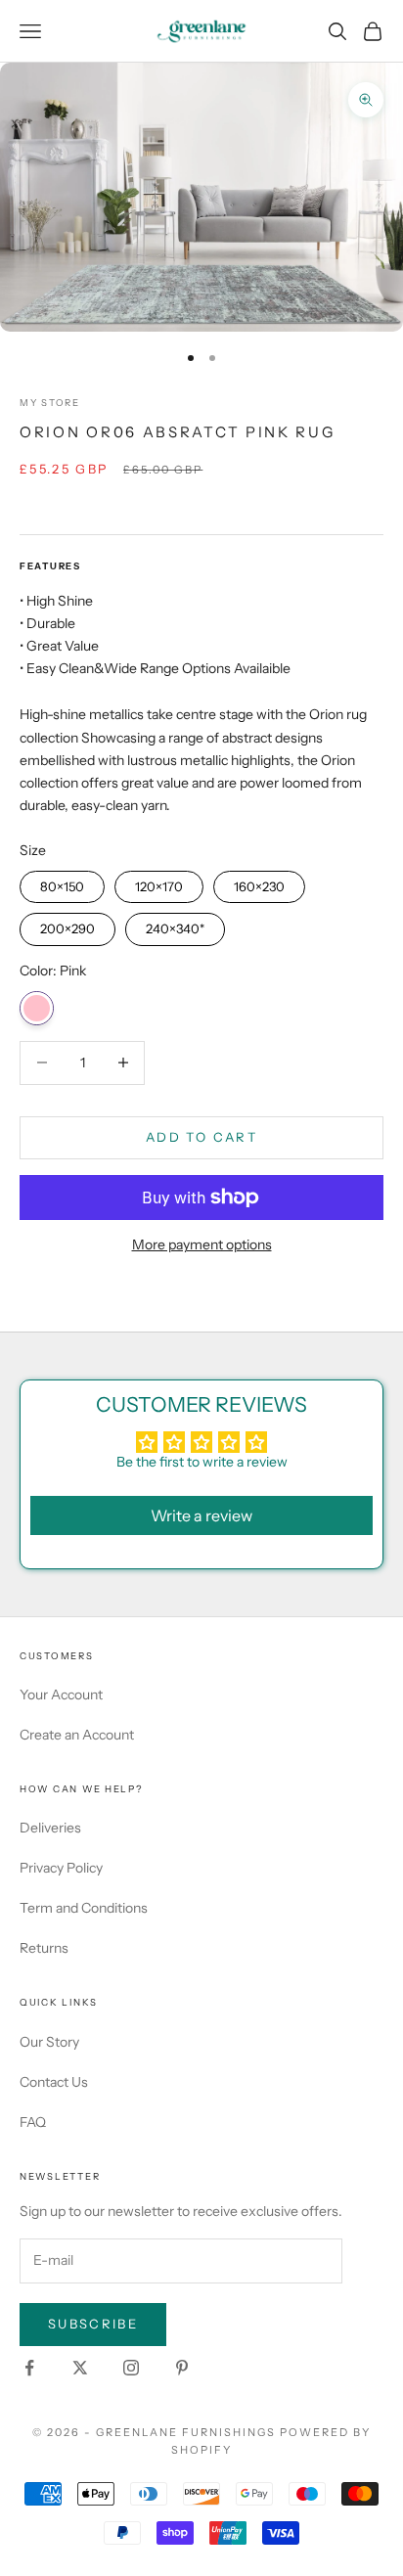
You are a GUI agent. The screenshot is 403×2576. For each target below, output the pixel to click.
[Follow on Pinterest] (182, 2368)
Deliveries (50, 1828)
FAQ (33, 2122)
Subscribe (93, 2324)
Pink (37, 1008)
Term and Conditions (84, 1908)
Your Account (61, 1695)
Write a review (201, 1515)
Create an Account (77, 1735)
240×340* (176, 925)
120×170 (159, 882)
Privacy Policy (61, 1868)
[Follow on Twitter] (80, 2368)
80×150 (63, 882)
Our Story (49, 2042)
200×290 (68, 925)
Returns (44, 1948)
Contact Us (54, 2082)
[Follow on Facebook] (29, 2368)
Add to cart (201, 1137)
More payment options (202, 1244)
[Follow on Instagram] (131, 2368)
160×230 (259, 882)
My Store (50, 403)
